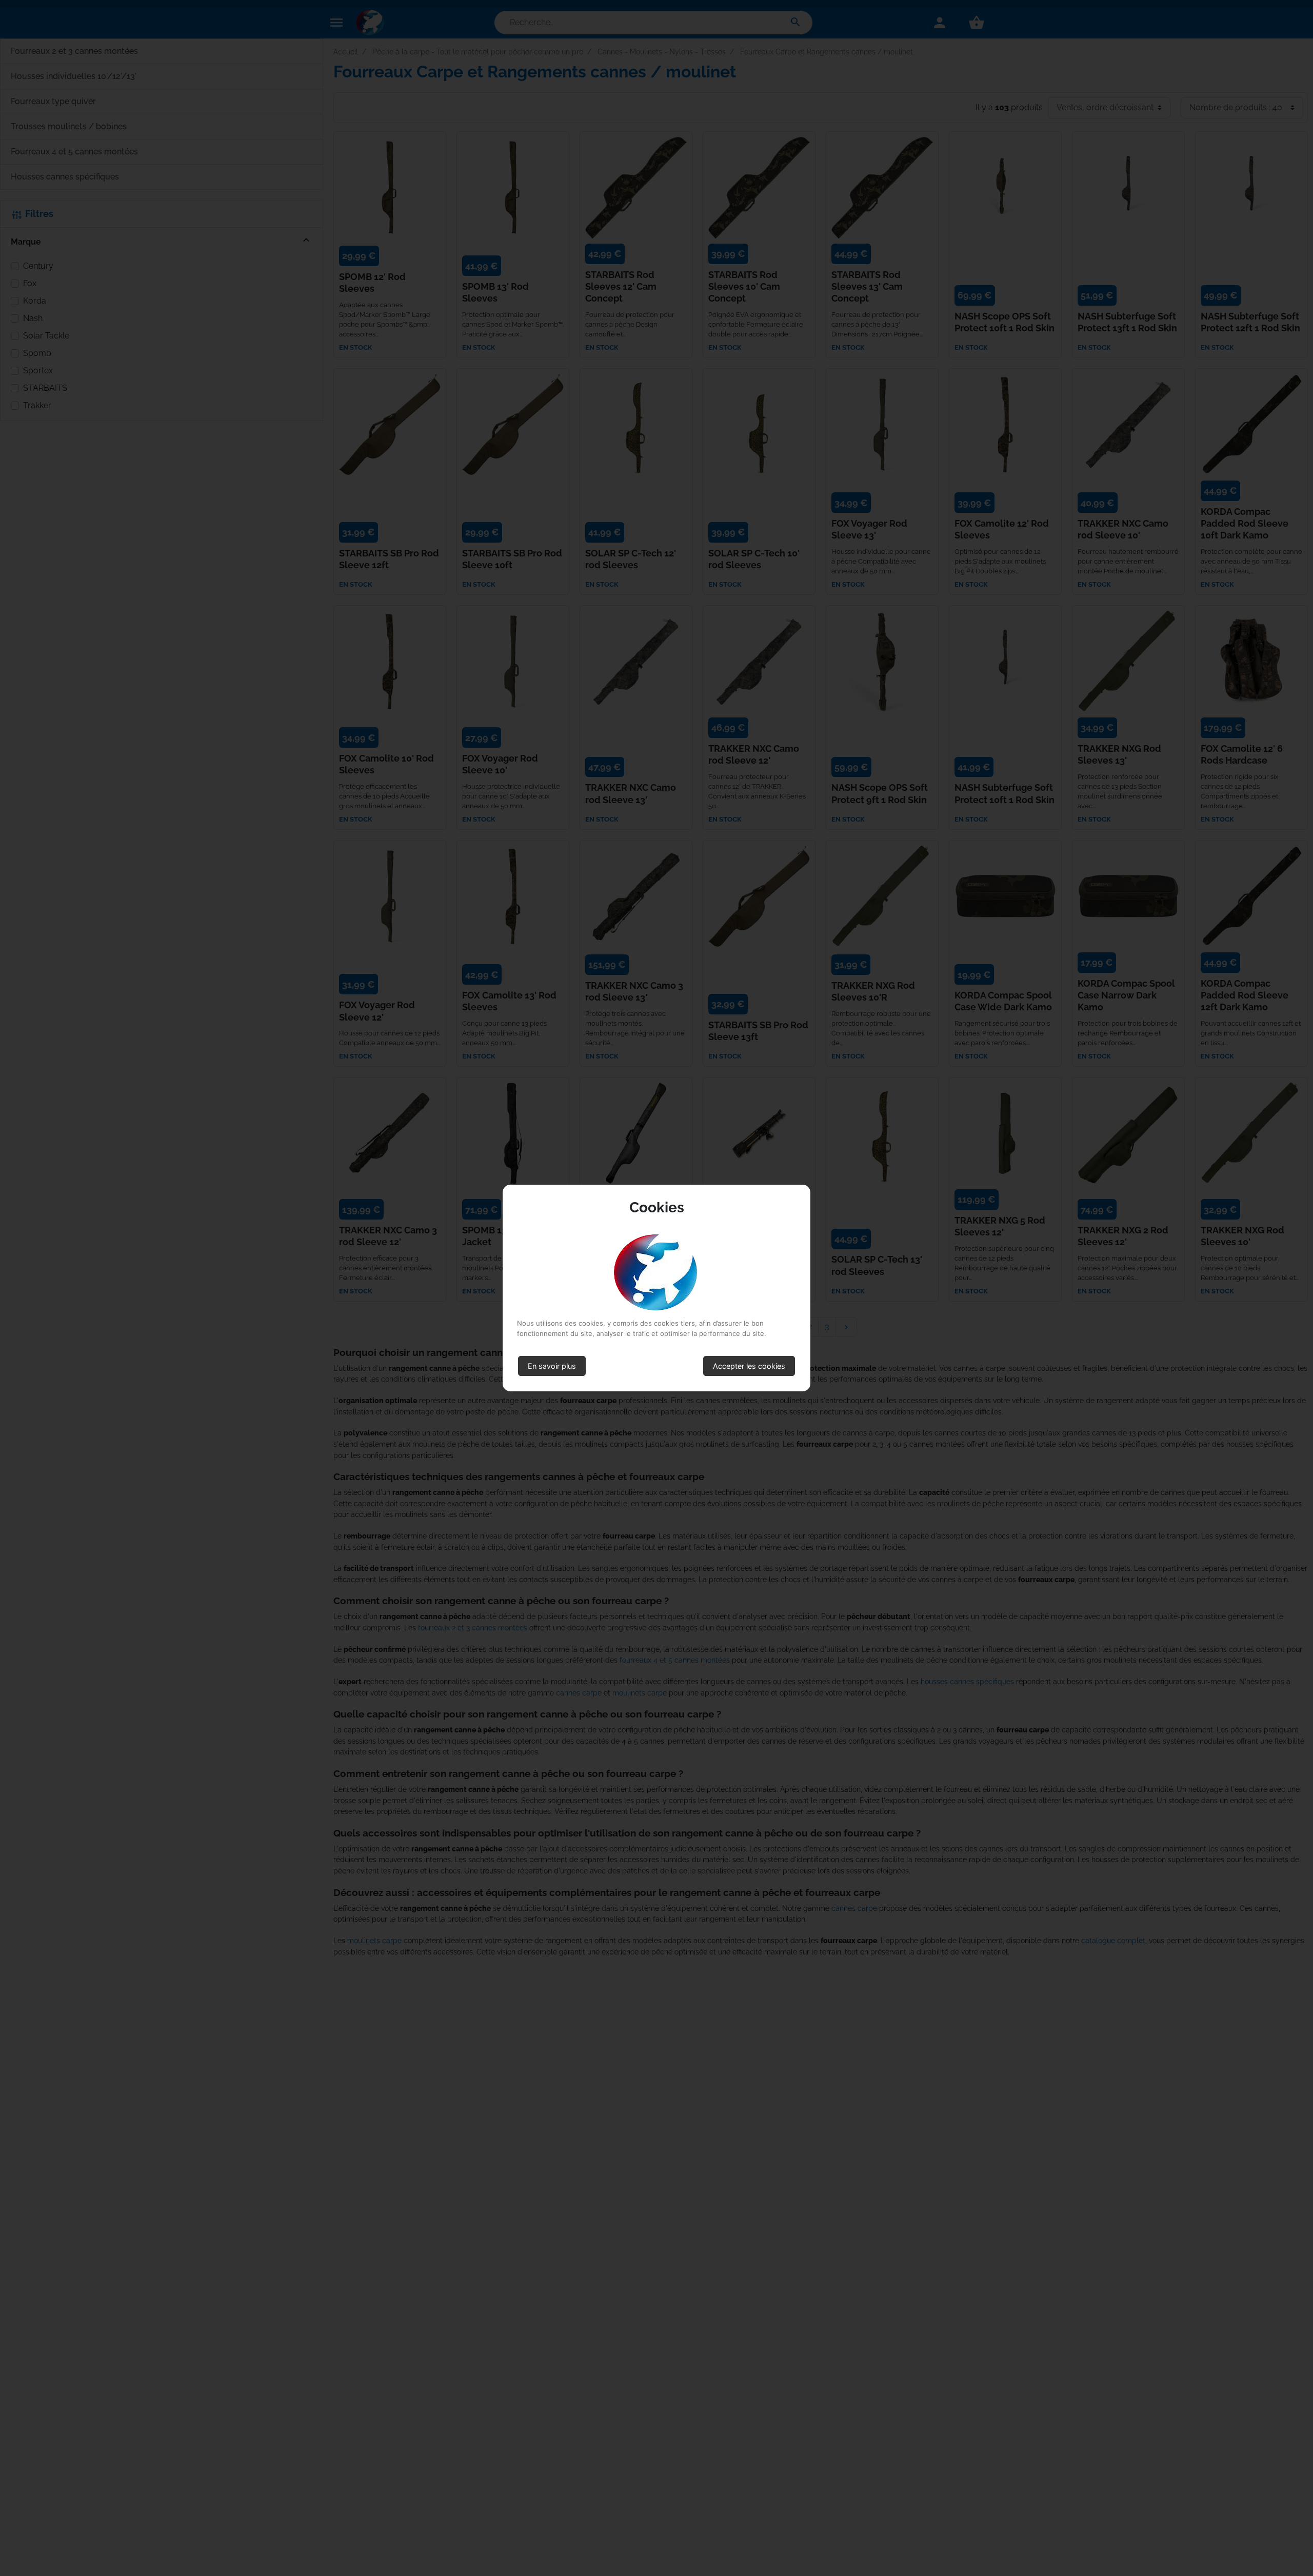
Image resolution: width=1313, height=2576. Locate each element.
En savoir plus (552, 1366)
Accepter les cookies (749, 1366)
